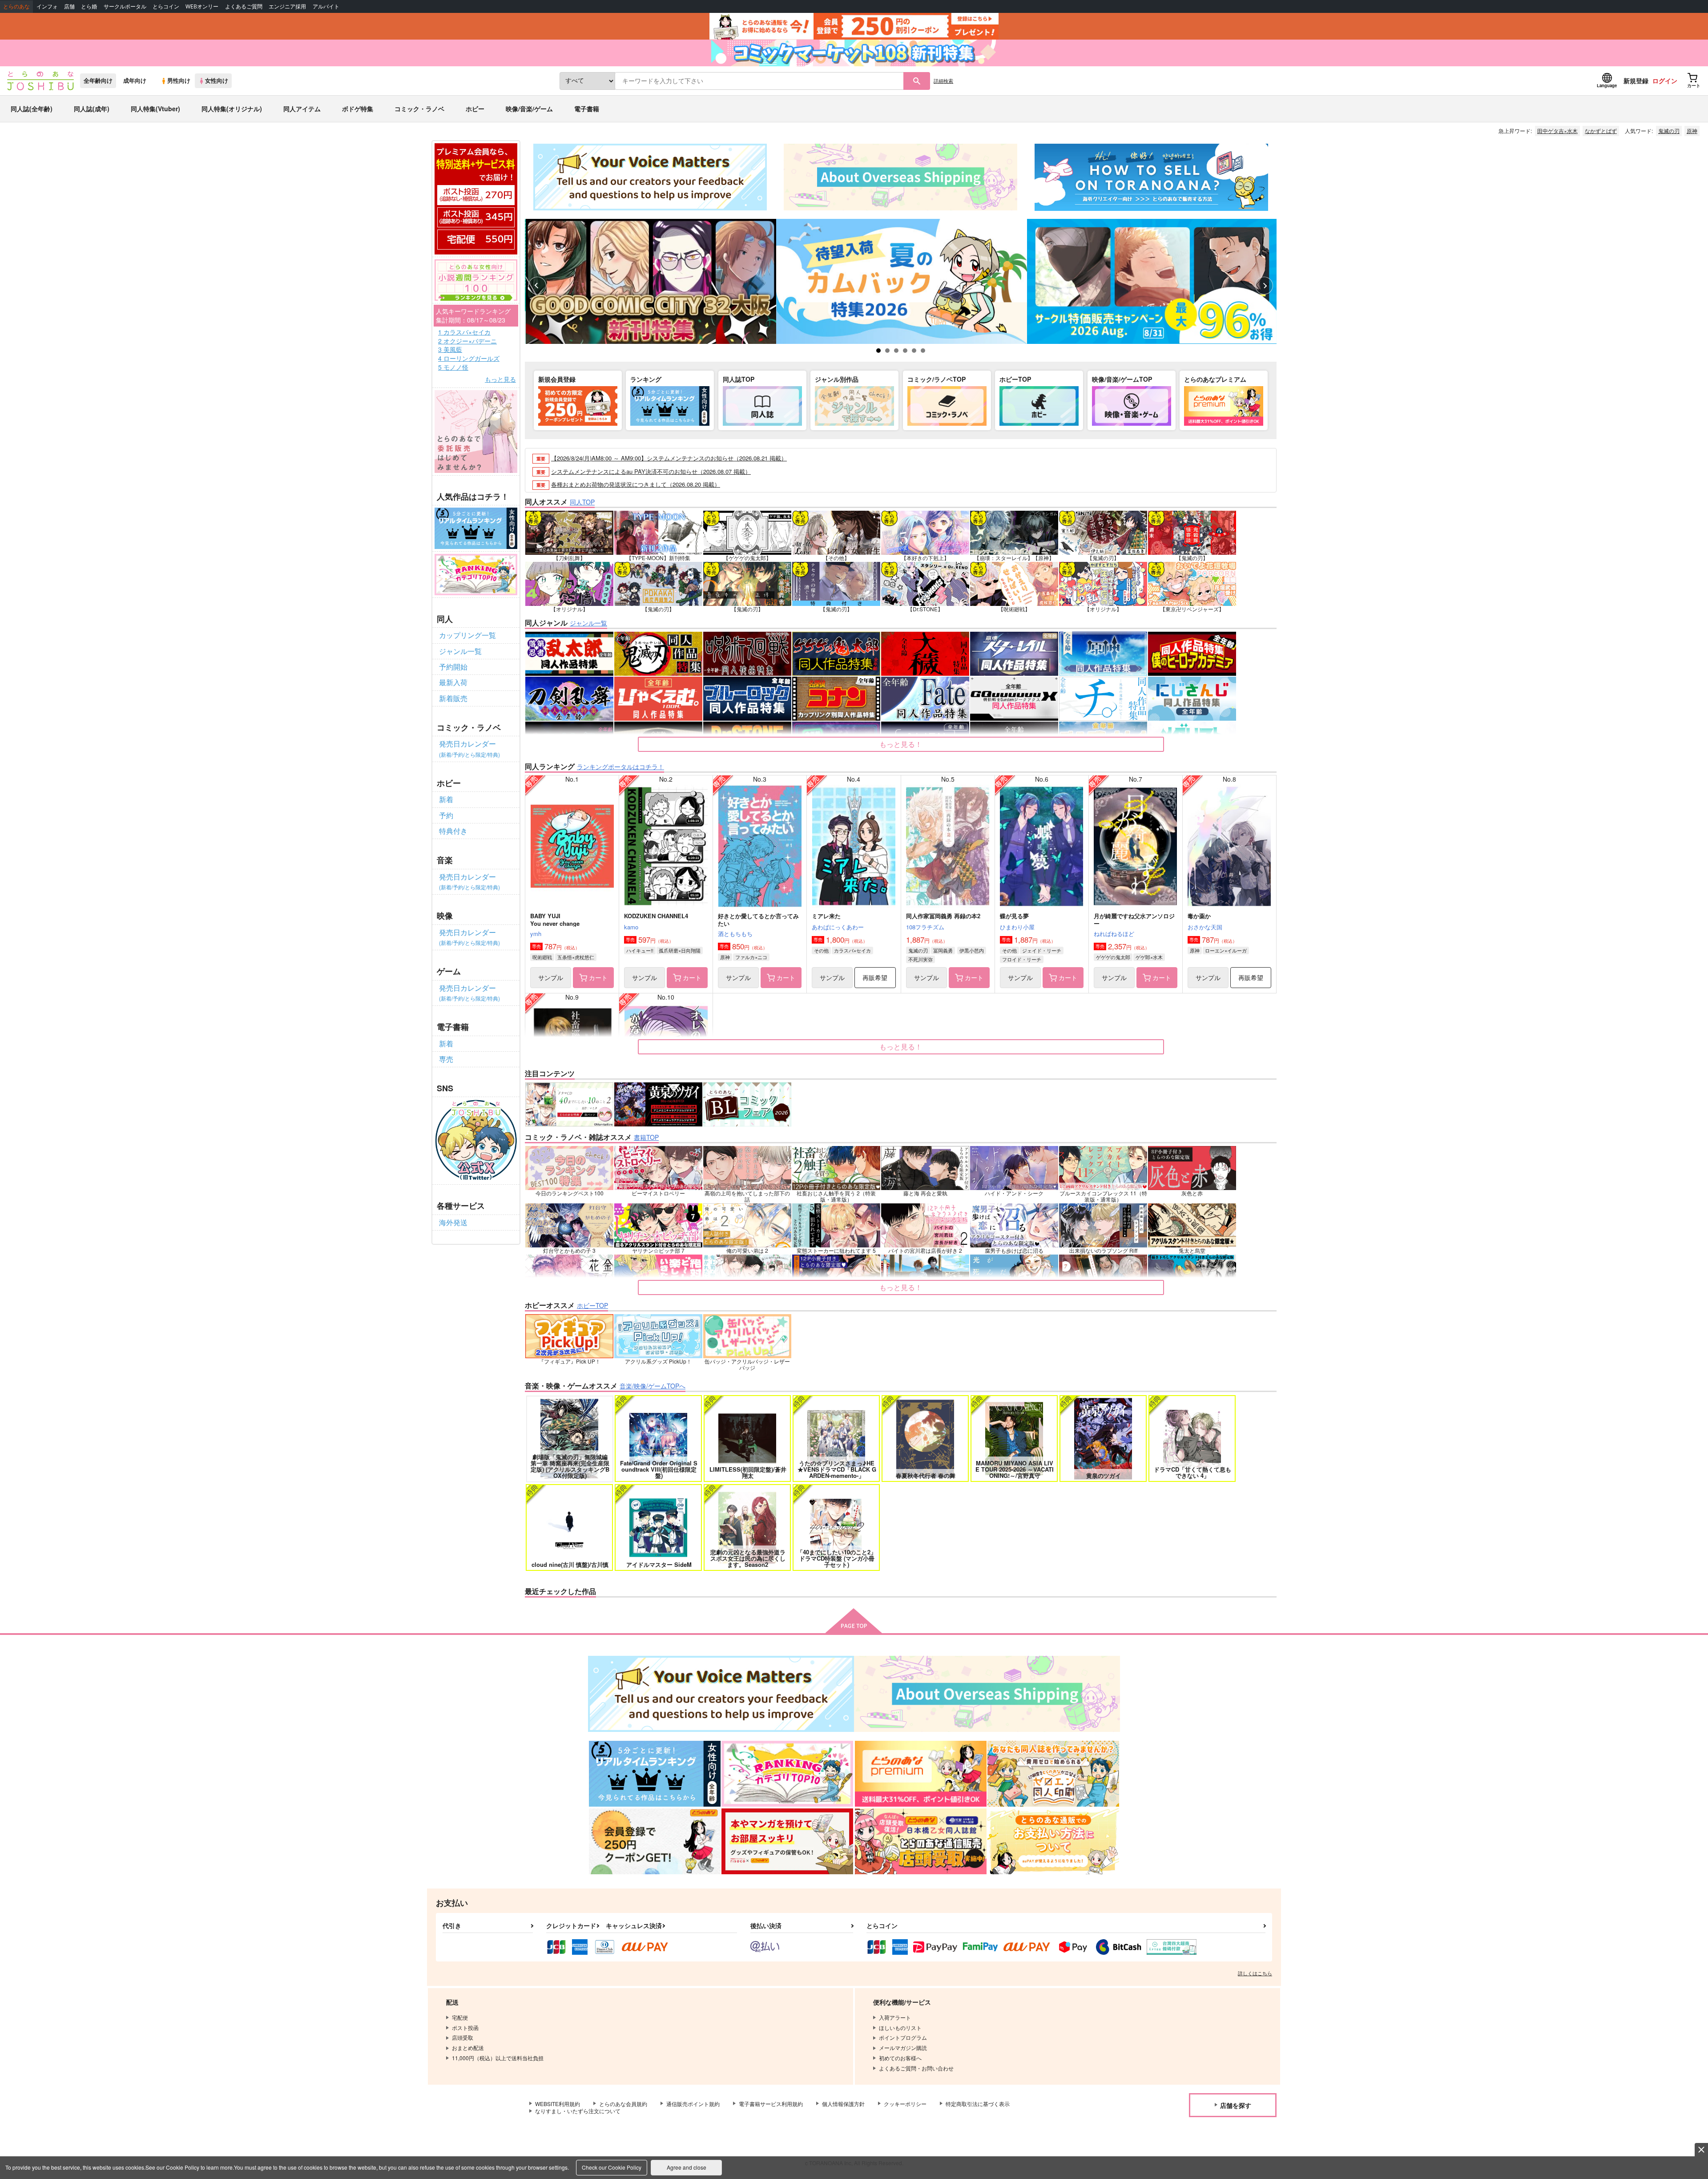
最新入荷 (453, 682)
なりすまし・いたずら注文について (578, 2111)
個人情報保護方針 (843, 2104)
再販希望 (875, 977)
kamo (631, 927)
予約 (446, 815)
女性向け (217, 81)
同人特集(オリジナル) (232, 109)
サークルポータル (125, 6)
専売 (446, 1059)
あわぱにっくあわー (838, 927)
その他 (821, 950)
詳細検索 (943, 81)
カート (598, 977)
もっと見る (500, 379)
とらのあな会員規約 (623, 2104)
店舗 (69, 6)
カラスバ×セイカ (852, 950)
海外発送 (453, 1222)
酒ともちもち (735, 934)
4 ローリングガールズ (469, 358)
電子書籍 (587, 109)
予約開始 (453, 667)
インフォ (47, 6)
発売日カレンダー (469, 748)
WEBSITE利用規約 (558, 2104)
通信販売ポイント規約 (693, 2104)
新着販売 (453, 698)
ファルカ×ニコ (751, 957)
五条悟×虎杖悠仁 (576, 957)
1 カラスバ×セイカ (464, 332)
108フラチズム (925, 927)
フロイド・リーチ (1022, 959)
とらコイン (166, 6)
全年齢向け (98, 81)
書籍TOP (646, 1137)
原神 (1692, 131)
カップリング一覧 (467, 635)
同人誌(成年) (92, 109)
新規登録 (1636, 81)
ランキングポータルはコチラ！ (620, 767)
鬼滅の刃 (1669, 131)
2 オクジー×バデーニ (467, 341)
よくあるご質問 (244, 6)
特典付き (453, 831)
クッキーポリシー (905, 2104)
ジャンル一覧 (460, 651)
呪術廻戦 (542, 957)
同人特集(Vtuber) (155, 109)
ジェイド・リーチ (1042, 950)
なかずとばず (1601, 131)
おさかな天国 (1205, 927)
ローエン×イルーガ (1226, 950)
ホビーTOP (592, 1305)
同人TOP (582, 502)
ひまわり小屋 (1017, 927)
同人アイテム (302, 109)
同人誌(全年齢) (32, 109)
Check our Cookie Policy (612, 2167)
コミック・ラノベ (419, 109)
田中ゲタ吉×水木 (1557, 131)
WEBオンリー (202, 6)
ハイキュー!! (640, 950)
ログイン (1665, 81)
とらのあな (16, 6)
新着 (446, 799)
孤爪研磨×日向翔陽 (680, 950)
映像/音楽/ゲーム (529, 109)
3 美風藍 (450, 349)
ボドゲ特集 (358, 109)
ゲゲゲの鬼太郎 (1113, 957)
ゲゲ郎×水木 (1149, 957)
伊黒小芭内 (972, 950)
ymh (536, 934)
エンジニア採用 (287, 6)
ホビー (475, 109)
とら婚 (89, 6)
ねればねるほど (1114, 934)
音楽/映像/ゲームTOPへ (653, 1386)
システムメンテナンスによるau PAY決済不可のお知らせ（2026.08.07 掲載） (651, 471)
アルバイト (326, 6)
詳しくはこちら (1255, 1973)
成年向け (135, 81)
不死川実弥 (920, 959)
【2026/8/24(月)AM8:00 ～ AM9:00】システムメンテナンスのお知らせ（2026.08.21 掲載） (669, 458)
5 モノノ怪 (453, 367)
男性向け (179, 81)
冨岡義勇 (943, 950)
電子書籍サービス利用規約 (771, 2104)
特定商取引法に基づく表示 (978, 2104)
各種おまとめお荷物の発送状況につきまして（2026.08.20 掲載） (636, 484)
